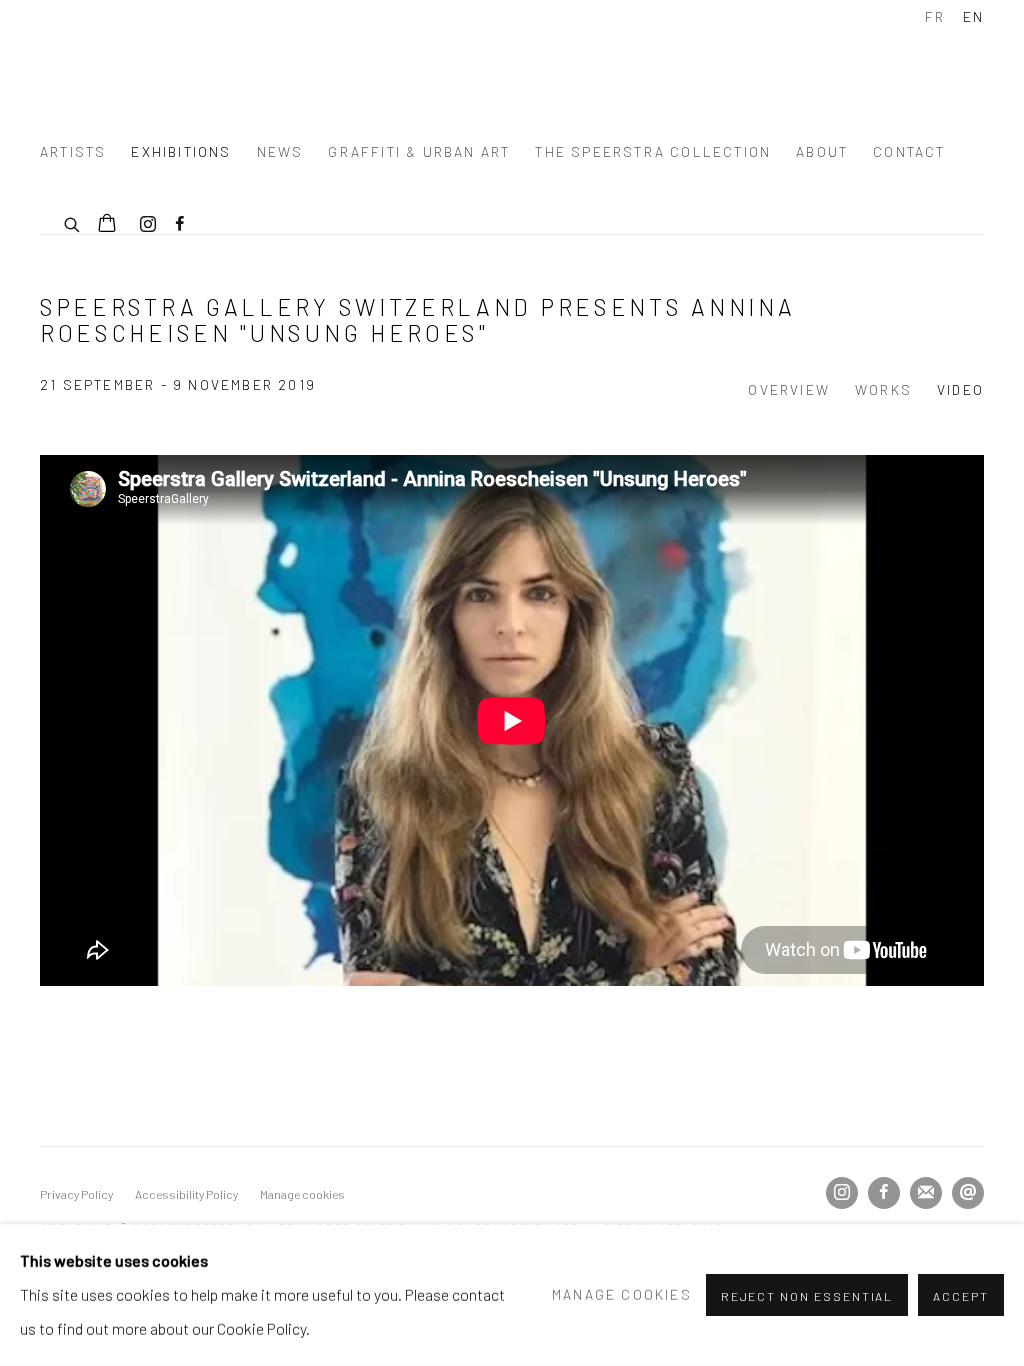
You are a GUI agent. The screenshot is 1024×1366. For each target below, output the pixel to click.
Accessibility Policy (186, 1194)
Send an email (968, 1193)
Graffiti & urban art (419, 151)
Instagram (148, 225)
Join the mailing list (926, 1193)
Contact (909, 151)
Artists (73, 151)
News (280, 151)
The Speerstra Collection (653, 151)
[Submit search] (73, 222)
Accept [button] (961, 1296)
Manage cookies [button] (302, 1194)
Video (960, 389)
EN (973, 16)
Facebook (180, 225)
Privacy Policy (76, 1194)
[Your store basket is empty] (107, 225)
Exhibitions (181, 151)
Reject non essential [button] (807, 1296)
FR (935, 16)
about (822, 151)
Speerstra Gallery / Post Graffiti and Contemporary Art (290, 63)
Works (883, 389)
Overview (789, 389)
